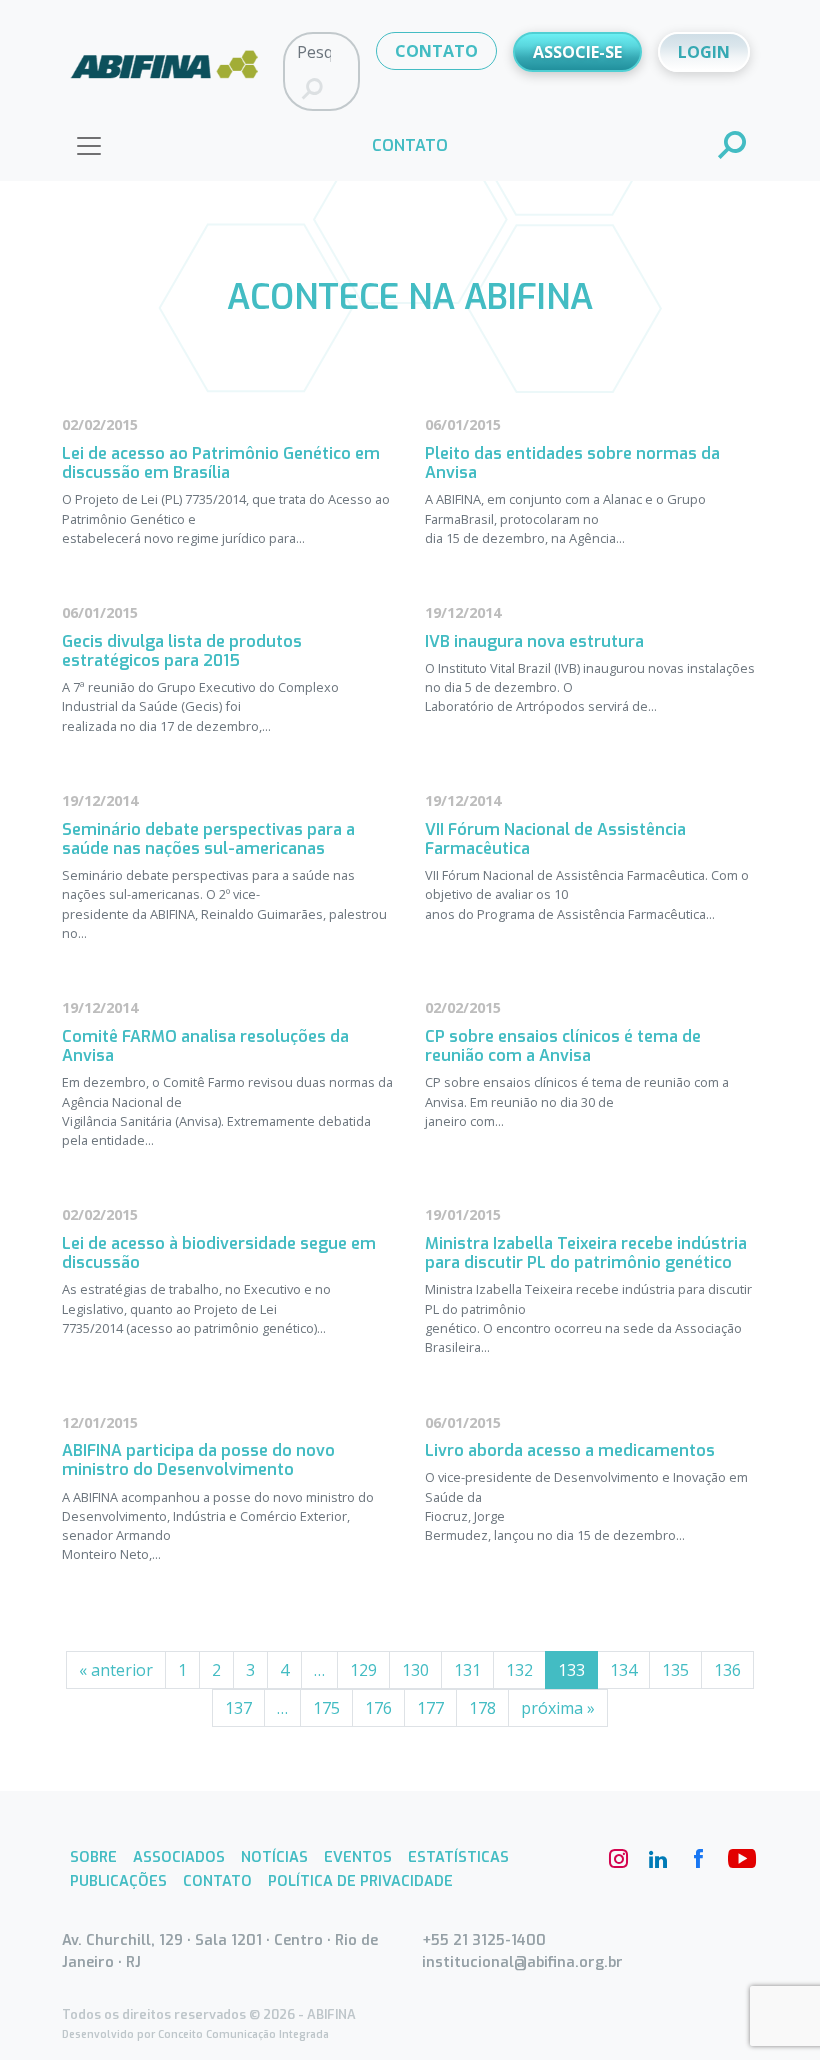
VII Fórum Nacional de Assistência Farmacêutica (555, 839)
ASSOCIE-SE (577, 52)
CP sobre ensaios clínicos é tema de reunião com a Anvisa (563, 1046)
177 (430, 1708)
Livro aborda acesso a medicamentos (570, 1450)
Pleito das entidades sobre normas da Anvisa (572, 463)
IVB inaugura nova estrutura (534, 641)
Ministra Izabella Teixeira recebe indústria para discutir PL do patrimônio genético (586, 1253)
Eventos (358, 1857)
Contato (217, 1881)
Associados (179, 1857)
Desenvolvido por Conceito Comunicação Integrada (195, 2034)
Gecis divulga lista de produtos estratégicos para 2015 (182, 651)
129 (363, 1670)
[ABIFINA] (164, 70)
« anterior (116, 1670)
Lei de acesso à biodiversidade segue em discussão (219, 1253)
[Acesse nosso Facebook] (698, 1859)
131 (467, 1670)
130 (415, 1670)
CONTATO (436, 51)
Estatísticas (458, 1857)
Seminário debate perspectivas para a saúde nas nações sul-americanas (208, 839)
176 (378, 1708)
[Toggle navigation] (89, 146)
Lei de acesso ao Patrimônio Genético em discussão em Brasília (221, 463)
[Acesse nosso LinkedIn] (658, 1859)
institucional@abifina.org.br (522, 1962)
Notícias (274, 1857)
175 (326, 1708)
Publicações (118, 1881)
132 (519, 1670)
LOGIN (704, 52)
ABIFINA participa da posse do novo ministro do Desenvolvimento (198, 1460)
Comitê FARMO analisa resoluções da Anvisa (205, 1046)
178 (482, 1708)
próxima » (558, 1708)
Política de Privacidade (360, 1881)
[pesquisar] (733, 147)
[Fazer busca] (312, 89)
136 (727, 1670)
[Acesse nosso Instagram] (618, 1859)
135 (675, 1670)
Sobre (93, 1857)
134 (623, 1670)
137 (238, 1708)
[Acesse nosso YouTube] (738, 1859)
